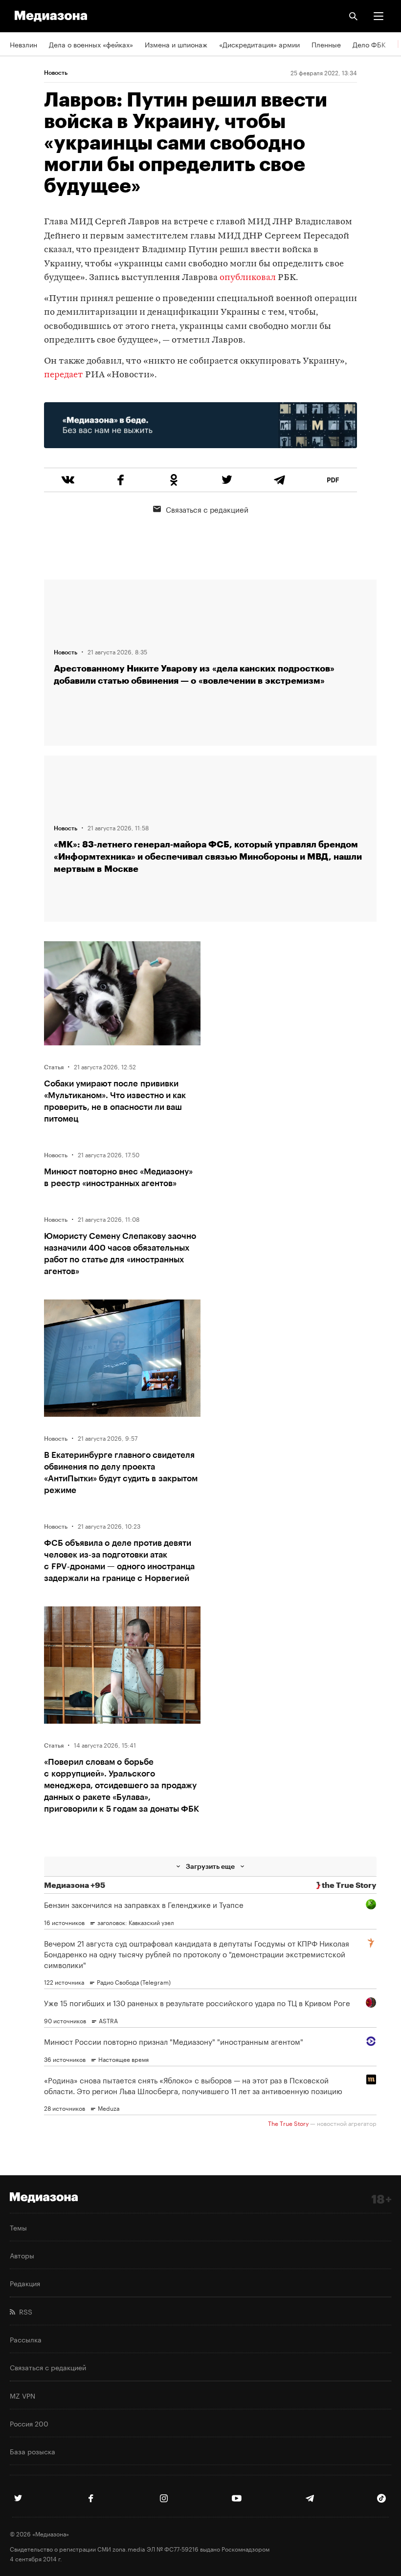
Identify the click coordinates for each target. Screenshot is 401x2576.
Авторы (22, 2255)
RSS (24, 2311)
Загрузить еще (210, 1866)
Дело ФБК (369, 44)
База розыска (33, 2451)
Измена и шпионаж (176, 44)
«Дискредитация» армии (259, 44)
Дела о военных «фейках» (91, 44)
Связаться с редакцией (207, 509)
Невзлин (23, 44)
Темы (18, 2227)
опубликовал (248, 278)
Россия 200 (29, 2423)
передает (64, 375)
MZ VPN (22, 2395)
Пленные (326, 44)
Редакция (25, 2283)
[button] (379, 16)
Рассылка (26, 2339)
